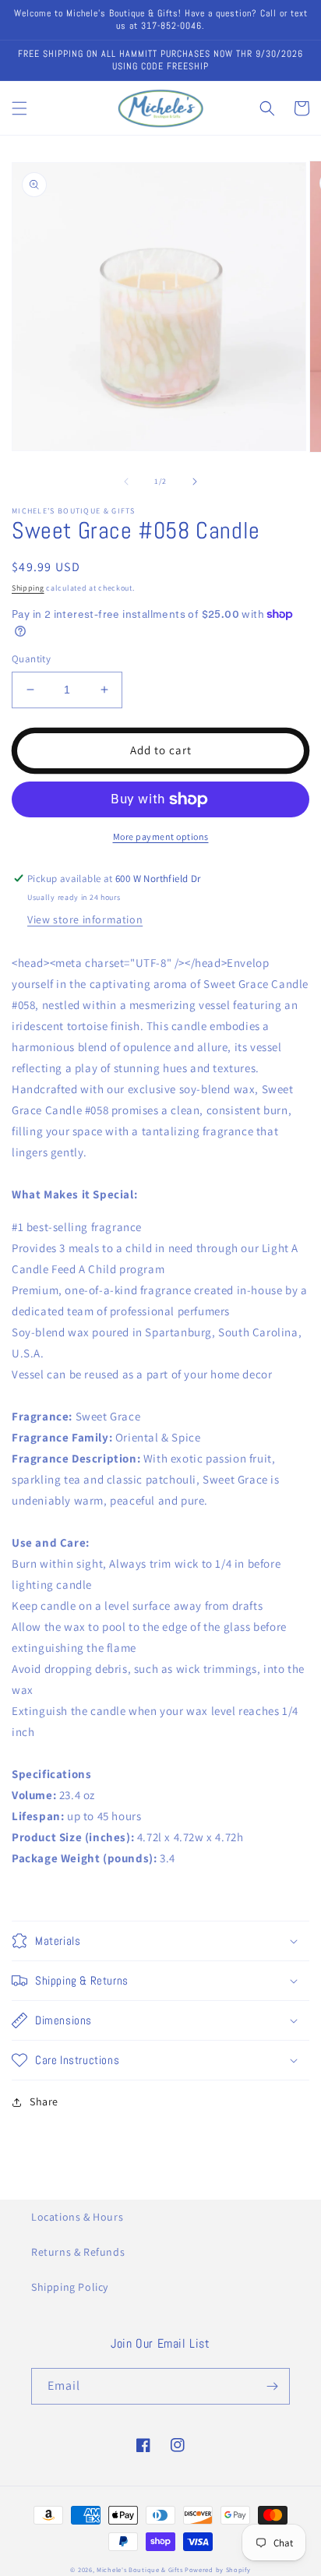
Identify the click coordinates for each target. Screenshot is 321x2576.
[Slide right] (195, 482)
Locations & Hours (77, 2217)
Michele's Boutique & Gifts (139, 2569)
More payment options (161, 836)
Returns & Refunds (78, 2252)
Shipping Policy (70, 2287)
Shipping (28, 588)
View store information (85, 919)
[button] (19, 108)
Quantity (31, 659)
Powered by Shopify (218, 2569)
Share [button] (44, 2101)
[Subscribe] (272, 2386)
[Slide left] (126, 482)
